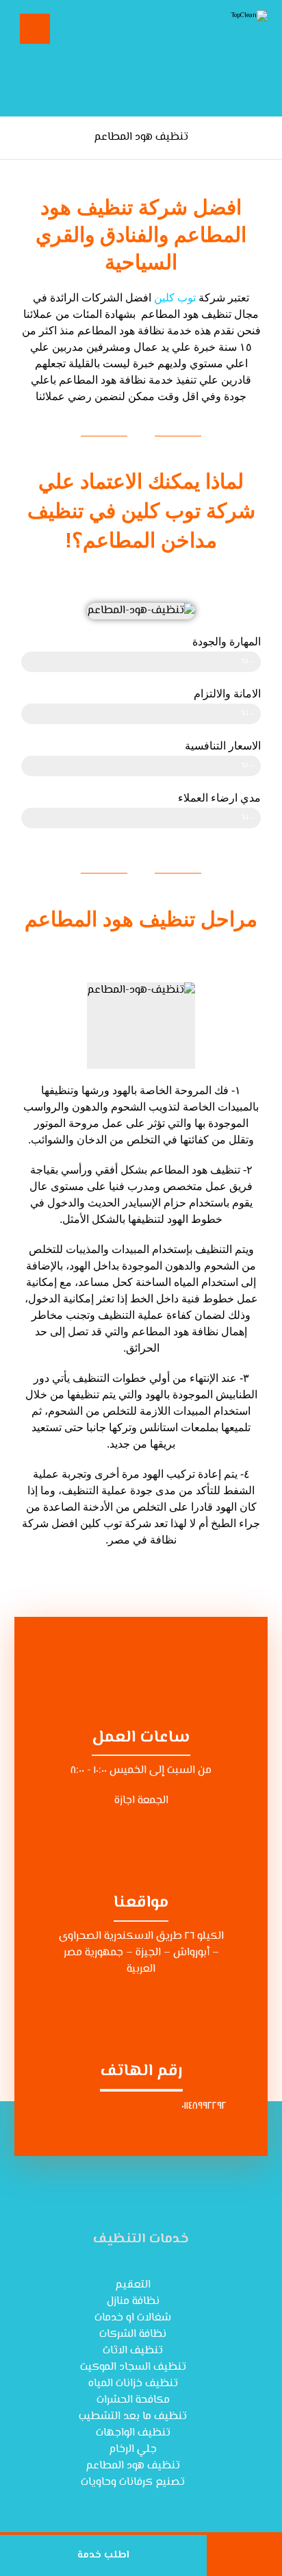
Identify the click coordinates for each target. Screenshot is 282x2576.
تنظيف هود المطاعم (133, 2466)
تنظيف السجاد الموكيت (133, 2367)
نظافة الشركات (133, 2334)
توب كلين (175, 298)
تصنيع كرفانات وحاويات (133, 2482)
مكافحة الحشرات (133, 2400)
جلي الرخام (133, 2450)
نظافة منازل (133, 2302)
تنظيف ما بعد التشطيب (133, 2417)
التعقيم (133, 2285)
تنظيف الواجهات (133, 2433)
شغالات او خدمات (133, 2318)
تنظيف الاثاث (133, 2351)
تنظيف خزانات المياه (133, 2384)
